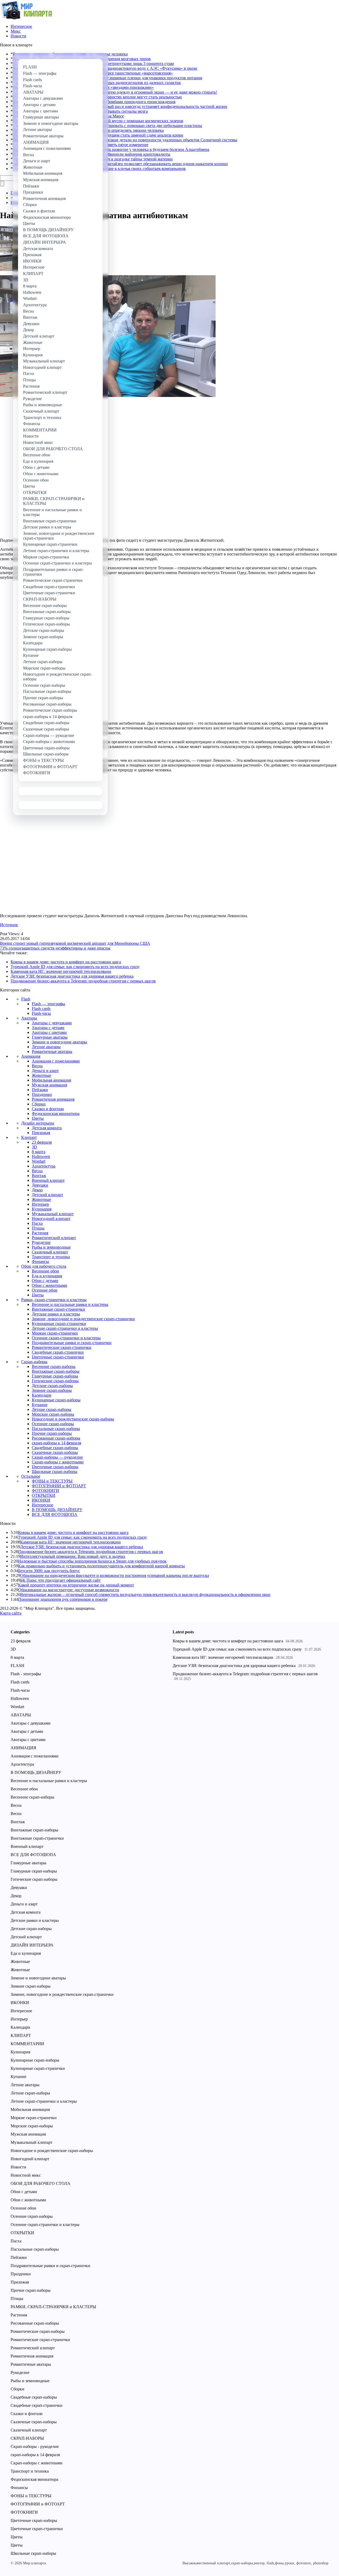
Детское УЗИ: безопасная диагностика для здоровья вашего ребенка (72, 976)
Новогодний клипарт (51, 1219)
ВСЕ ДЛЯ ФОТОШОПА (55, 1514)
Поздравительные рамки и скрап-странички (72, 1343)
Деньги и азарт (45, 1071)
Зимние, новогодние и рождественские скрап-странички (83, 1319)
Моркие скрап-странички (55, 1333)
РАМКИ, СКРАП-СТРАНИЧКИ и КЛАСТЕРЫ (53, 2307)
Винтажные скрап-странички (58, 1309)
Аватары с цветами (49, 1032)
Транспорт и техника (51, 1257)
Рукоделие (41, 1242)
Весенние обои (45, 1271)
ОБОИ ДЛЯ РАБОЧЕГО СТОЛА (41, 2183)
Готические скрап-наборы (55, 1381)
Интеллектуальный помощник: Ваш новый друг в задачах (73, 1556)
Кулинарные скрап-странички (59, 1324)
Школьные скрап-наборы (55, 1471)
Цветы (38, 1118)
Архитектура (44, 1166)
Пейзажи (40, 1090)
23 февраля (42, 1142)
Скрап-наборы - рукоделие (35, 2446)
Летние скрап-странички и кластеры (65, 1328)
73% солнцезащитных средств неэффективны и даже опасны (55, 948)
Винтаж (39, 1176)
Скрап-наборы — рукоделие (57, 1457)
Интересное (21, 26)
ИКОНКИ (41, 1500)
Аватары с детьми (48, 1028)
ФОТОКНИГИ (45, 1491)
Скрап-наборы (34, 1362)
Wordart (39, 1161)
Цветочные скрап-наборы (55, 1467)
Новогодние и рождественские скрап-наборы (73, 1419)
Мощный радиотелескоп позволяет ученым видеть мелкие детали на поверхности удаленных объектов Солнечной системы (125, 140)
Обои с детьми (45, 1281)
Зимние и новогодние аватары (59, 1042)
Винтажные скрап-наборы (56, 1371)
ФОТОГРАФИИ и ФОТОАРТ (59, 1486)
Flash (26, 999)
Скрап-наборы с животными (58, 1462)
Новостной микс (26, 2175)
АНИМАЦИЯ (23, 1748)
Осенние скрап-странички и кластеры (66, 1338)
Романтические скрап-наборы (38, 2331)
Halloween (41, 1156)
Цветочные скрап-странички (58, 1357)
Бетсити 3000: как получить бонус (49, 1571)
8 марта (39, 1152)
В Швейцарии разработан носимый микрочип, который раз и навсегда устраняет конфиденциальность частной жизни (120, 106)
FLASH (17, 1666)
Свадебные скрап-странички (58, 1352)
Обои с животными (50, 1285)
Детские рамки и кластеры (56, 1314)
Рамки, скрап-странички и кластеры (54, 1300)
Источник (9, 925)
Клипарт (29, 1137)
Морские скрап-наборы (53, 1414)
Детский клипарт (47, 1195)
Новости (18, 36)
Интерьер (40, 1204)
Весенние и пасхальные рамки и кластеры (70, 1304)
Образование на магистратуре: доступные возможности (69, 1590)
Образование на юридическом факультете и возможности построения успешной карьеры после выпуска (115, 1575)
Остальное (31, 1476)
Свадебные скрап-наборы (55, 1448)
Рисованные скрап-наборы (56, 1438)
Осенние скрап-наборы (53, 1424)
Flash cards (41, 1009)
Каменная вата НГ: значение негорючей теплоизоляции (61, 971)
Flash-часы (41, 1013)
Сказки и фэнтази (48, 1109)
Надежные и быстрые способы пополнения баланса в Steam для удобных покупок (92, 1561)
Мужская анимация (49, 1085)
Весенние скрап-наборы (54, 1366)
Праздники (42, 1094)
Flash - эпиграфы (26, 1674)
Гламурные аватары (50, 1037)
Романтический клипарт (54, 1238)
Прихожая (41, 1133)
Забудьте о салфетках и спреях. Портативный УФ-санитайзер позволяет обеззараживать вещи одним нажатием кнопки (120, 164)
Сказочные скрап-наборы (55, 1452)
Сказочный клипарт (50, 1252)
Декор (37, 1190)
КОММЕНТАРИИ (27, 2044)
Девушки (40, 1185)
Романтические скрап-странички (62, 1347)
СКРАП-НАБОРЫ (27, 2438)
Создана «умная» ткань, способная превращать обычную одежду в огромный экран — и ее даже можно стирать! (115, 92)
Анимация (31, 1056)
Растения (40, 1233)
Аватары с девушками (52, 1023)
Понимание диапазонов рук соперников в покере (63, 1599)
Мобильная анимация (51, 1080)
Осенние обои (45, 1290)
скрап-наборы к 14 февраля (56, 1443)
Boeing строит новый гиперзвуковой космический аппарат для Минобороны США (75, 943)
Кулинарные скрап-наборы (56, 1400)
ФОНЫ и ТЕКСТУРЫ (52, 1481)
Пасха (37, 1223)
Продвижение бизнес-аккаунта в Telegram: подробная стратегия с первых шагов (83, 981)
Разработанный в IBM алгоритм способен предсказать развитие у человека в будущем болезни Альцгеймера (111, 149)
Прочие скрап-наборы (52, 1433)
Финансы (40, 1261)
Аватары (29, 1018)
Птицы (38, 1228)
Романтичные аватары (52, 1051)
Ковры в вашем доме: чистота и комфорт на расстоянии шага (66, 962)
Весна (37, 1066)
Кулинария (42, 1209)
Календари (42, 1395)
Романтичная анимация (53, 1099)
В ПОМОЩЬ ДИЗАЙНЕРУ (57, 1510)
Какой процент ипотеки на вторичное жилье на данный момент (76, 1585)
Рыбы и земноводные (51, 1247)
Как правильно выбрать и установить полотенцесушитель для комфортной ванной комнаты (101, 1566)
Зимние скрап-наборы (52, 1390)
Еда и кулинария (47, 1276)
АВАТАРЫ (21, 1715)
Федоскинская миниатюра (56, 1114)
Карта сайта (11, 1613)
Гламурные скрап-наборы (55, 1376)
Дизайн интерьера (38, 1123)
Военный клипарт (48, 1180)
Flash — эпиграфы (48, 1004)
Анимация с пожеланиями (56, 1061)
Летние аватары (46, 1047)
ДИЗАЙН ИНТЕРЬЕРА (32, 1945)
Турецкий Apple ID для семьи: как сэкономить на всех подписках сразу (75, 967)
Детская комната (47, 1128)
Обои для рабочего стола (44, 1266)
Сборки (39, 1104)
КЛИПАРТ (21, 2035)
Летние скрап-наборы (52, 1409)
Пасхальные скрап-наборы (56, 1429)
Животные (41, 1075)
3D (34, 1147)
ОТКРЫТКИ (44, 1495)
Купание (40, 1405)
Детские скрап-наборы (52, 1386)
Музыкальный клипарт (53, 1214)
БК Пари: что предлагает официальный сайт (60, 1580)
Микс (16, 31)
